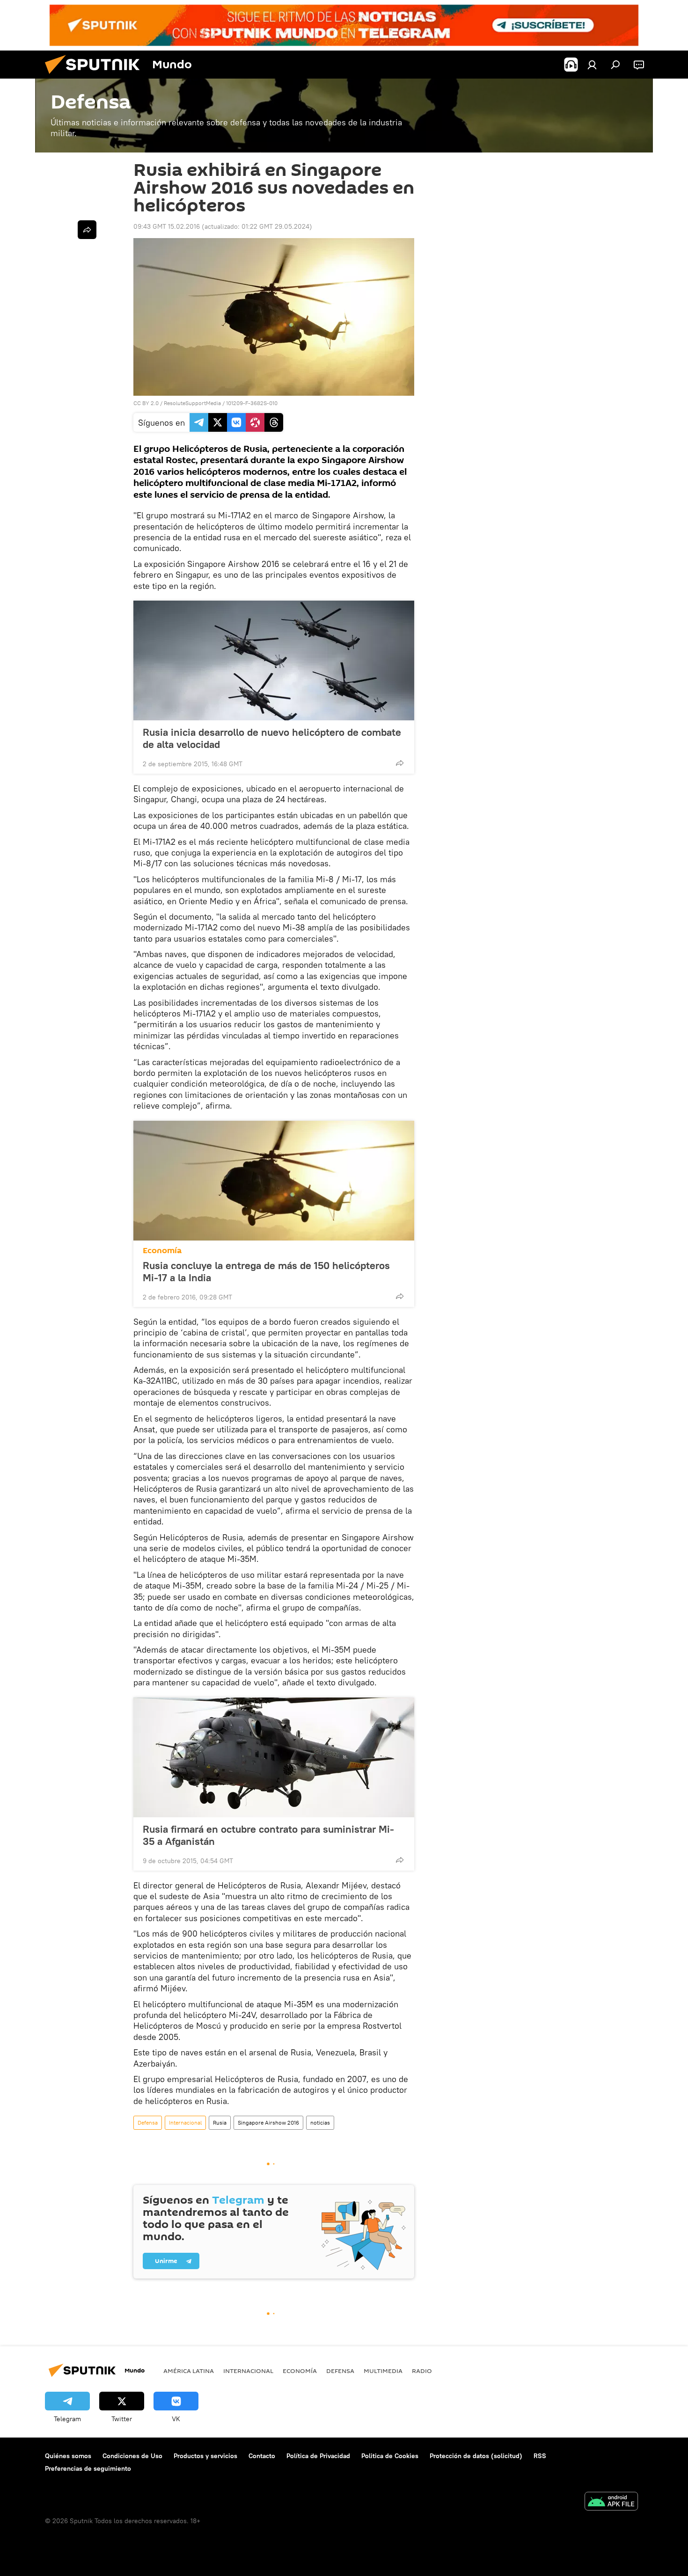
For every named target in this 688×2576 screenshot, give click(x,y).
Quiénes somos (68, 2456)
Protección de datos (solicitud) (476, 2456)
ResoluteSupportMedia (192, 403)
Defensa (148, 2122)
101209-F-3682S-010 (252, 403)
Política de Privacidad (318, 2456)
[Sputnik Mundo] (96, 76)
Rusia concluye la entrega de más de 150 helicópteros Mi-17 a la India (266, 1271)
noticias (320, 2122)
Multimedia (383, 2371)
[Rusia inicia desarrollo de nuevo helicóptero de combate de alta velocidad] (274, 660)
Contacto (262, 2456)
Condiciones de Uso (132, 2456)
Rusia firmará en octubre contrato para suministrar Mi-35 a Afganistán (268, 1835)
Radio (422, 2371)
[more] (400, 763)
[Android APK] (611, 2502)
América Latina (189, 2371)
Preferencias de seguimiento (88, 2468)
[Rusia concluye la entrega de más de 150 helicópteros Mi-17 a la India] (274, 1181)
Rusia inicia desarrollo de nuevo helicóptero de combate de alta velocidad (272, 738)
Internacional (185, 2122)
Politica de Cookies (390, 2456)
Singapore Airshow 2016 (268, 2122)
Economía (162, 1251)
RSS (540, 2456)
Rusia (220, 2122)
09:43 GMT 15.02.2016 (167, 226)
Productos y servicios (205, 2456)
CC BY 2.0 (146, 403)
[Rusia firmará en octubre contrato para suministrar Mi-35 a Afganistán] (274, 1757)
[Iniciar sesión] (592, 65)
